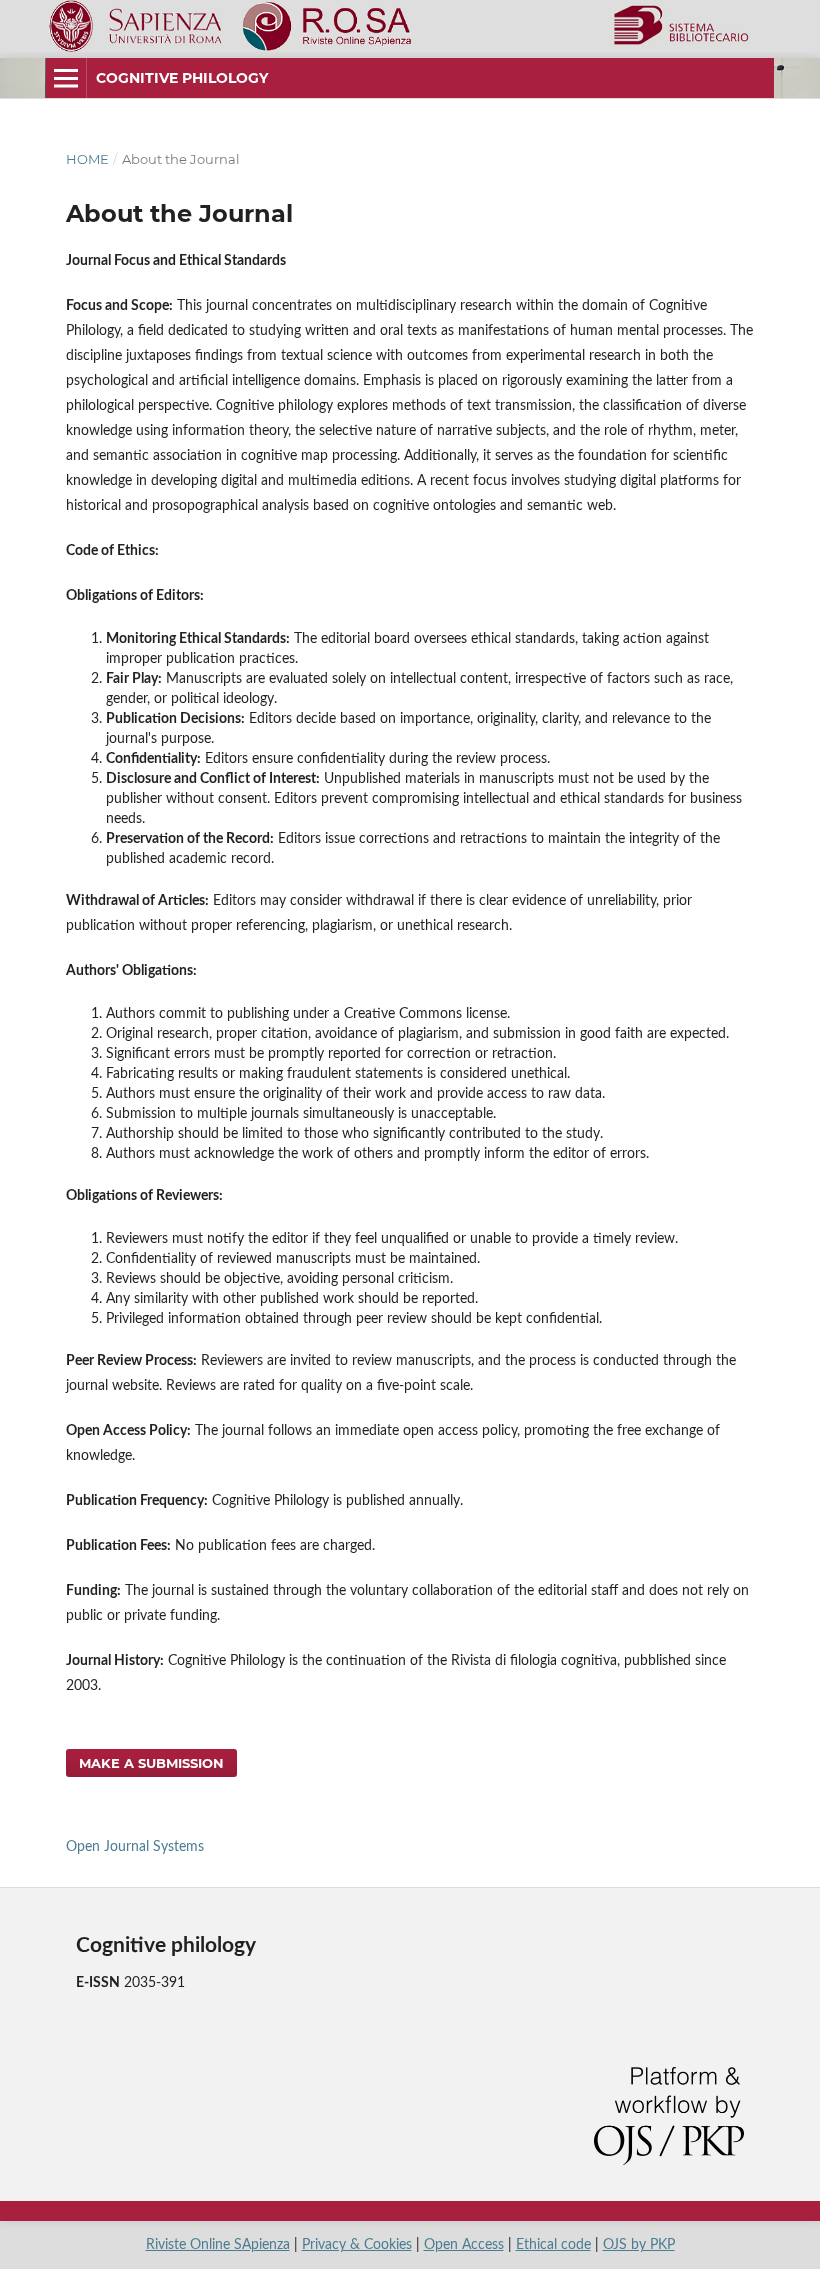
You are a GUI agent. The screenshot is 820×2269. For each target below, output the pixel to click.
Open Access (464, 2245)
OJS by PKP (639, 2245)
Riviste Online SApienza (218, 2245)
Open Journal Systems (135, 1847)
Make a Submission (151, 1763)
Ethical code (553, 2245)
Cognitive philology (182, 78)
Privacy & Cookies (357, 2245)
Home (87, 159)
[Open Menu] (66, 78)
